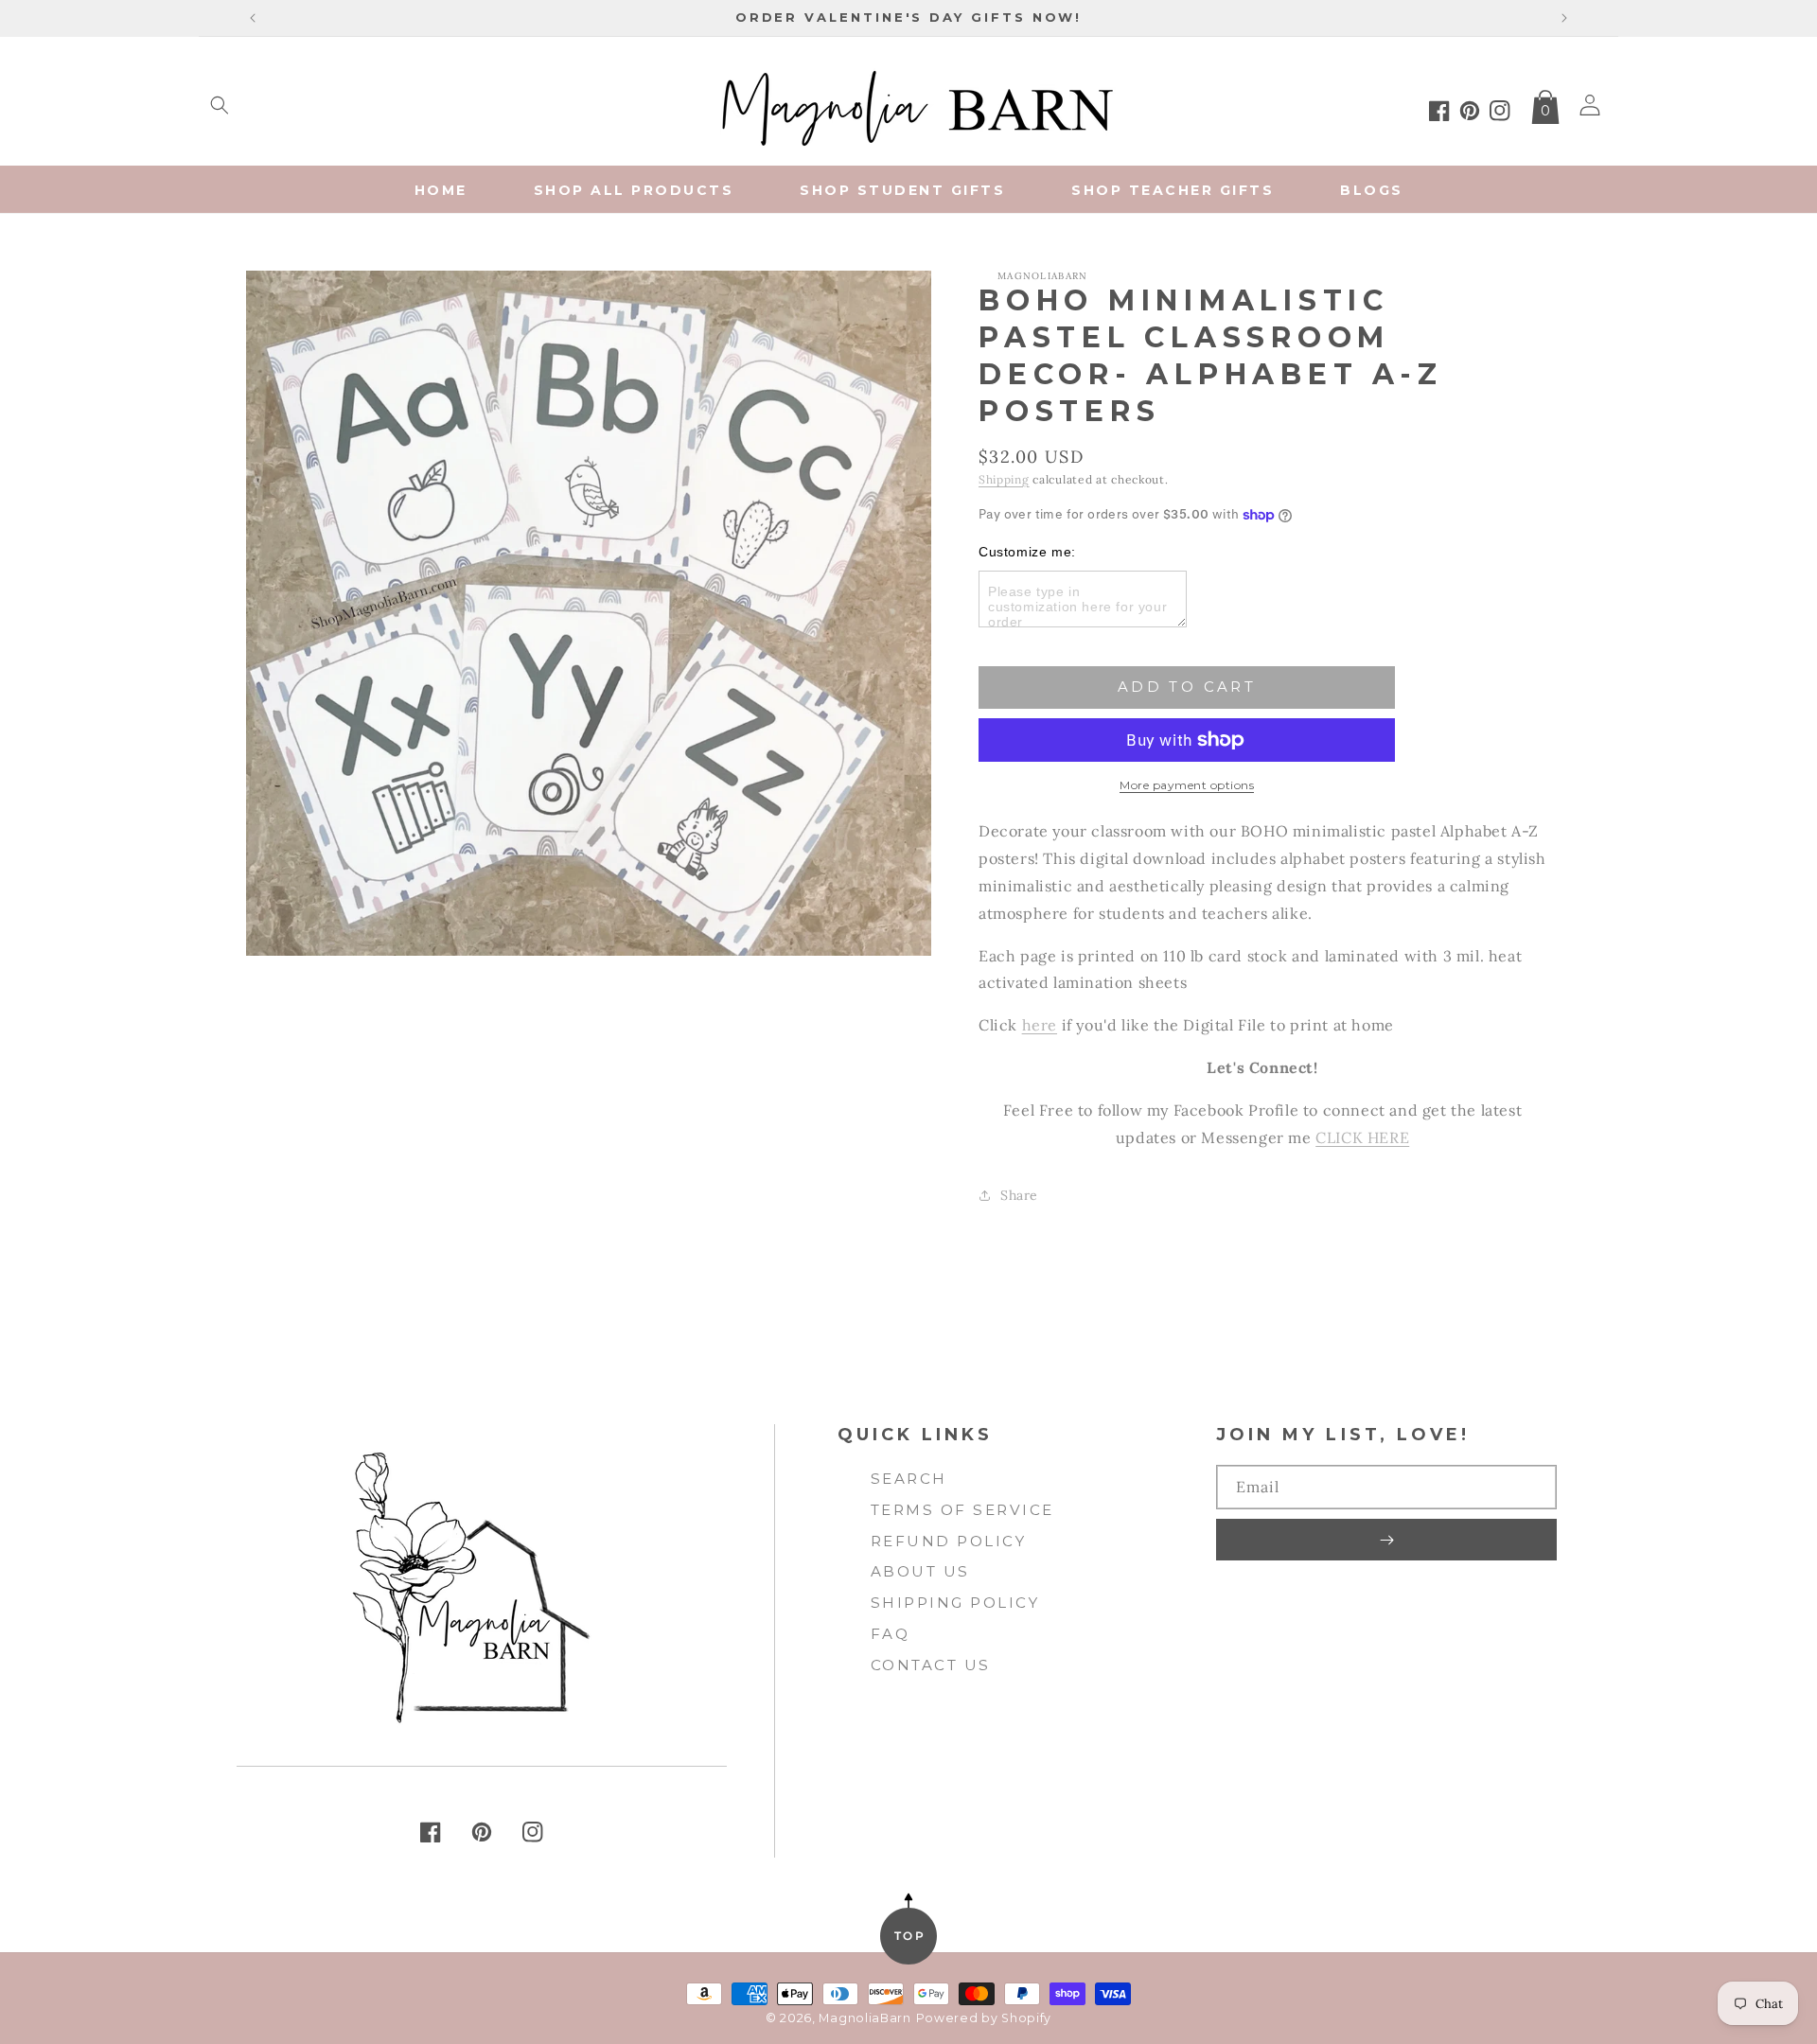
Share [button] (1019, 1195)
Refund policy (949, 1541)
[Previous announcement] (253, 18)
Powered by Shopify (984, 2018)
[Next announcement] (1564, 18)
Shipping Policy (955, 1603)
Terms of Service (962, 1510)
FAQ (891, 1634)
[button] (220, 105)
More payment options (1187, 785)
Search (909, 1479)
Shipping (1004, 479)
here (1040, 1025)
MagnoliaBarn (864, 2018)
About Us (920, 1571)
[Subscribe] (1386, 1540)
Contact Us (931, 1665)
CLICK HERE (1362, 1137)
